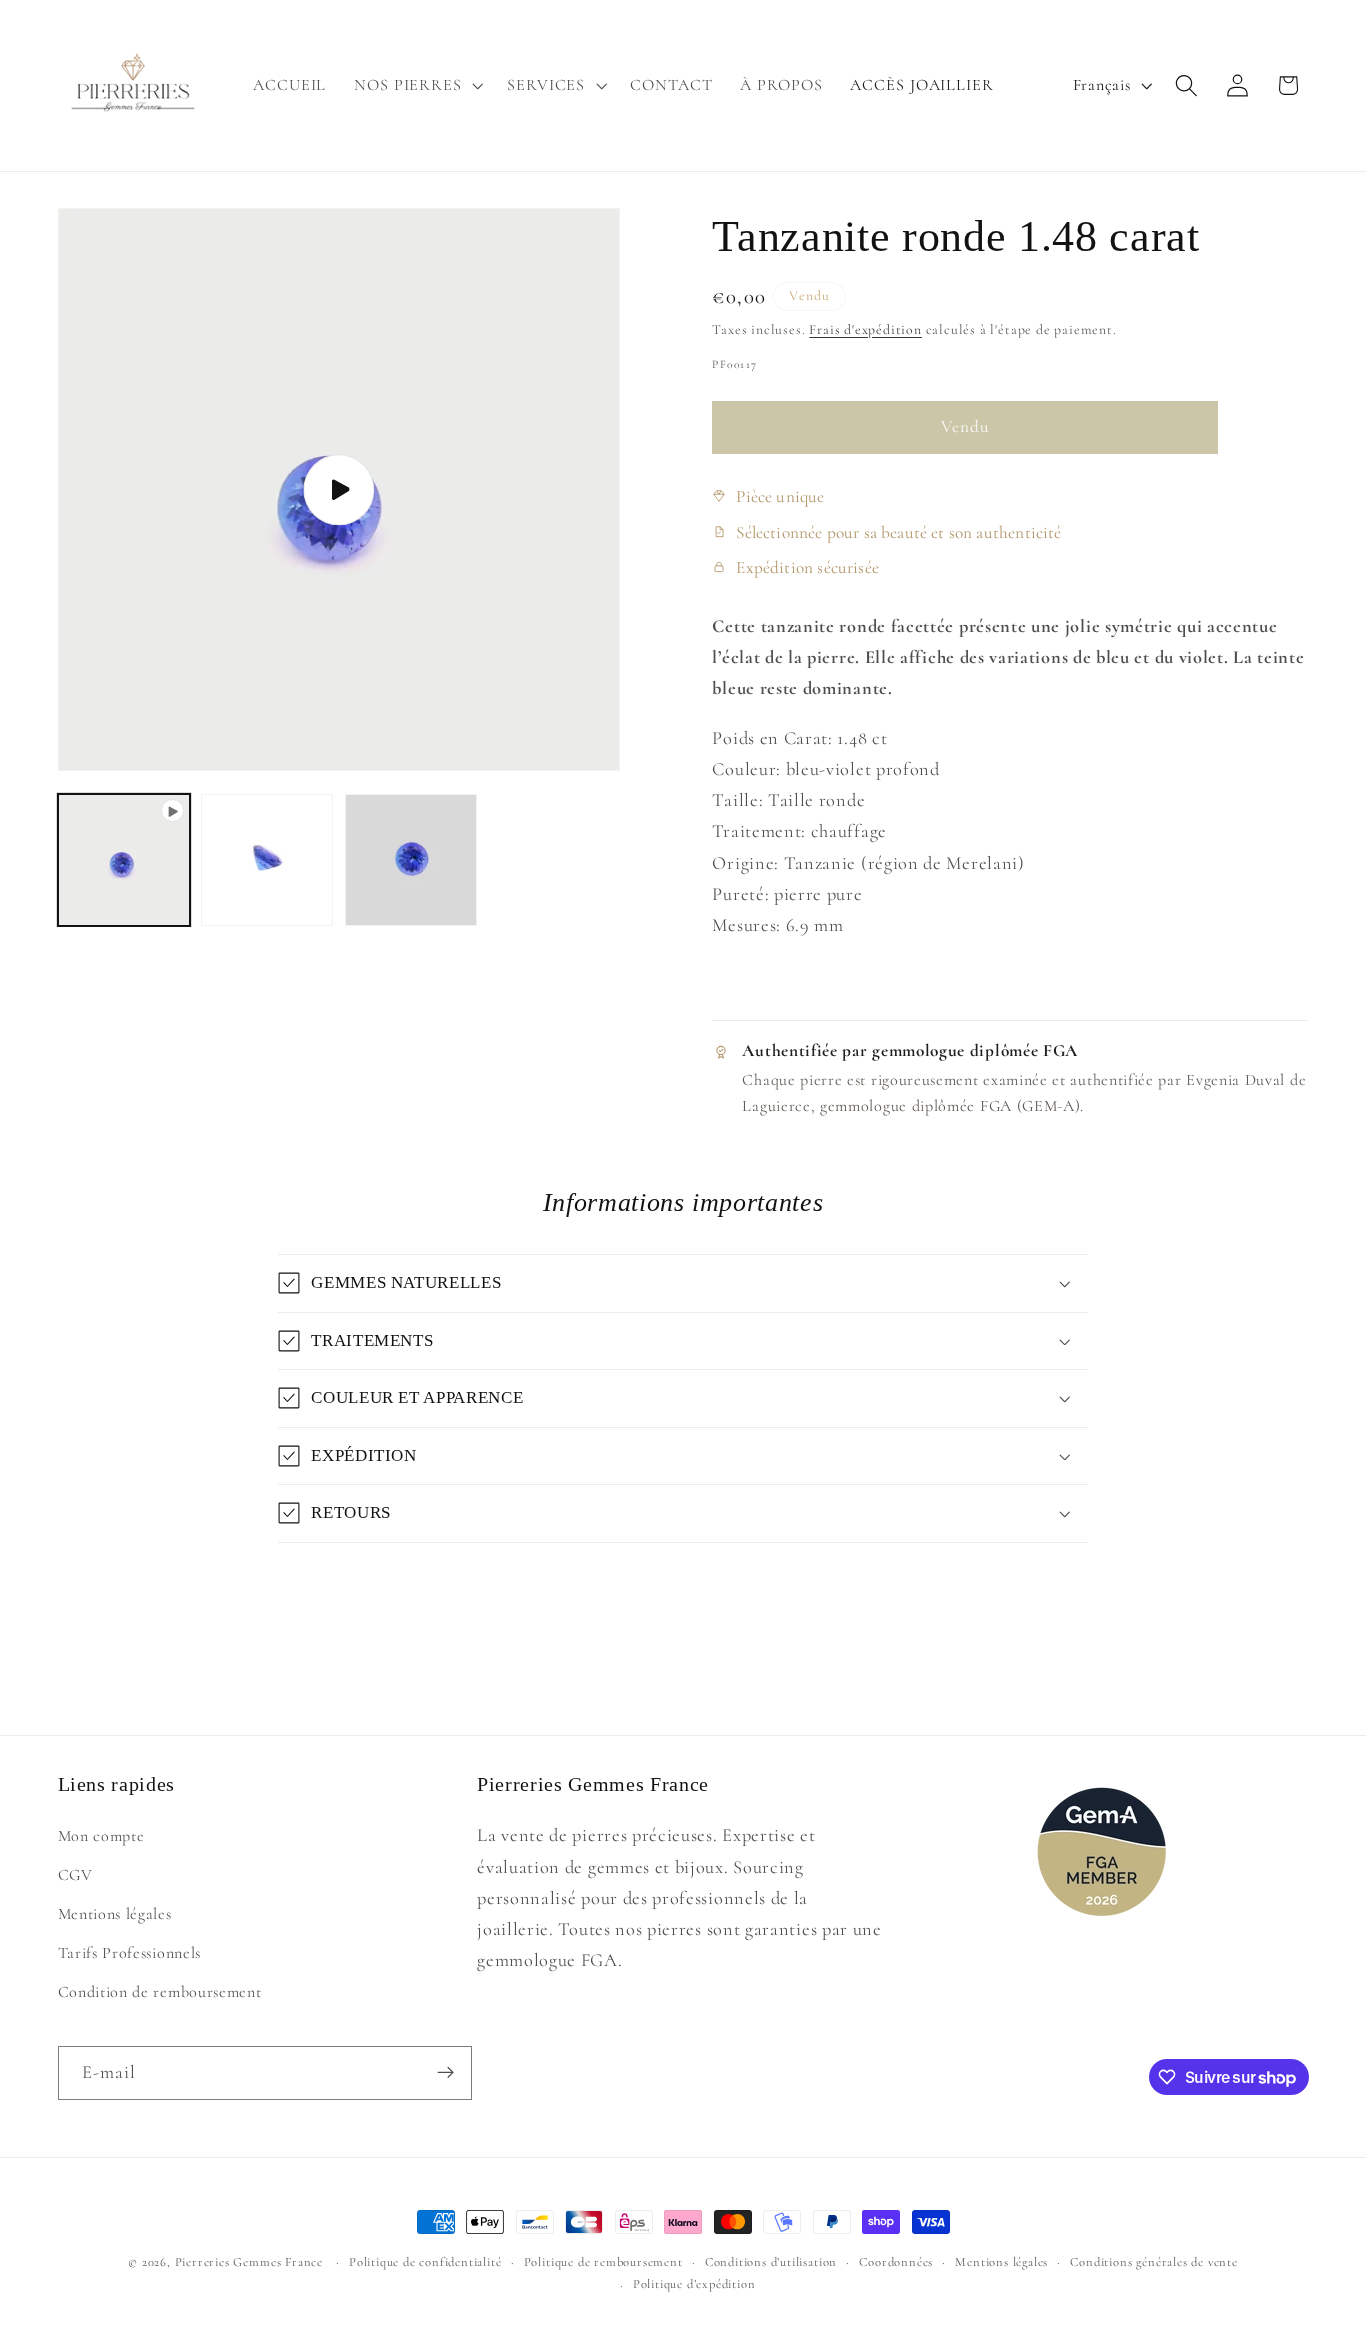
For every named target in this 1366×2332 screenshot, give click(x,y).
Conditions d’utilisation (771, 2262)
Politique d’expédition (694, 2284)
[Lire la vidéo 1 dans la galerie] (124, 860)
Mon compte (101, 1836)
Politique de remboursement (603, 2262)
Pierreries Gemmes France (249, 2262)
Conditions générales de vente (1153, 2262)
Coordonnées (896, 2262)
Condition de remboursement (160, 1991)
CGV (75, 1875)
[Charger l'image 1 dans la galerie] (267, 860)
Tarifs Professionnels (130, 1953)
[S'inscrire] (445, 2073)
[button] (416, 86)
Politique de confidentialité (425, 2262)
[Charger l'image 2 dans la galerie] (411, 860)
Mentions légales (115, 1914)
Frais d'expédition (865, 329)
